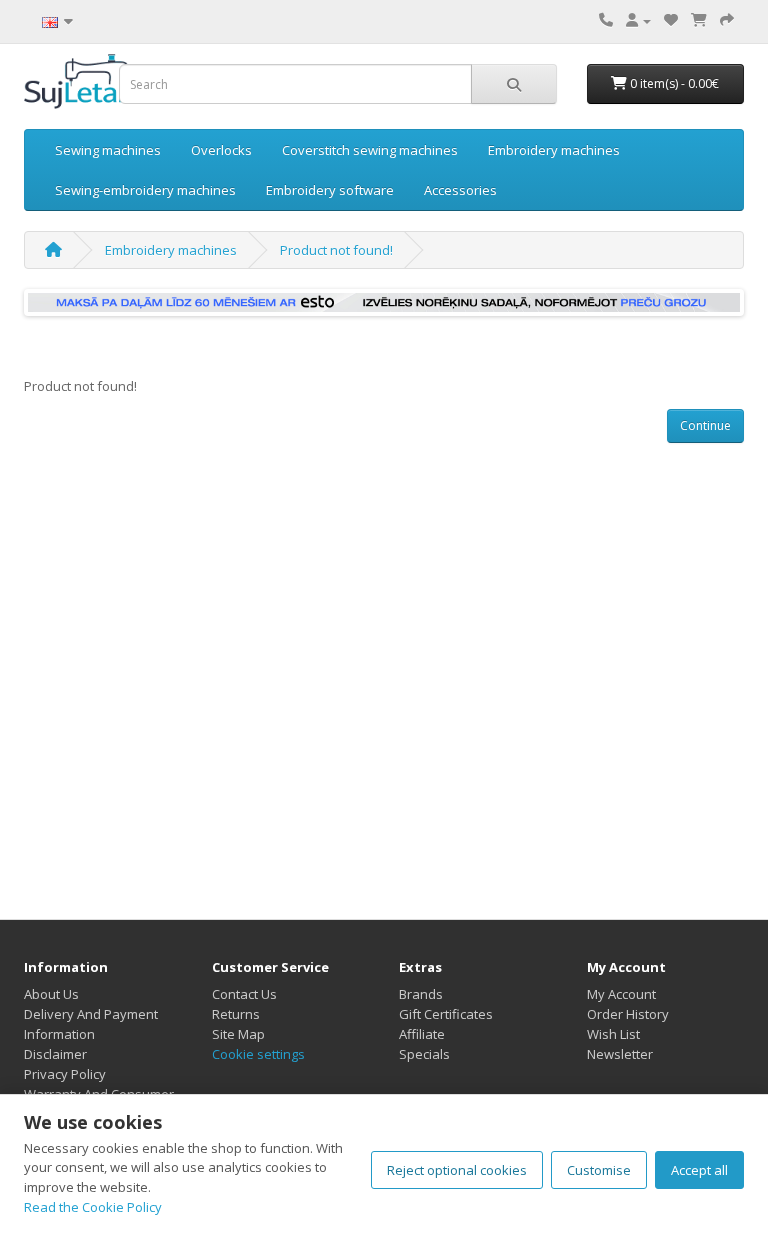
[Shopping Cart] (699, 20)
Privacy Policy (65, 1074)
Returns (236, 1014)
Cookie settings (258, 1054)
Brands (421, 994)
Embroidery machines (554, 150)
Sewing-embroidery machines (145, 190)
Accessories (460, 190)
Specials (424, 1054)
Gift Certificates (446, 1014)
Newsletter (620, 1054)
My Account (621, 994)
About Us (51, 994)
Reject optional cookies (457, 1170)
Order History (628, 1014)
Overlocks (221, 150)
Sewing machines (108, 150)
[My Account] (638, 20)
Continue (705, 425)
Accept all (699, 1170)
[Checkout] (727, 20)
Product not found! (336, 250)
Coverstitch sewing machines (370, 150)
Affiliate (422, 1034)
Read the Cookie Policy (93, 1207)
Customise (599, 1170)
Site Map (238, 1034)
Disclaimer (55, 1054)
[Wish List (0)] (671, 20)
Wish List (613, 1034)
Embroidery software (330, 190)
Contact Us (244, 994)
